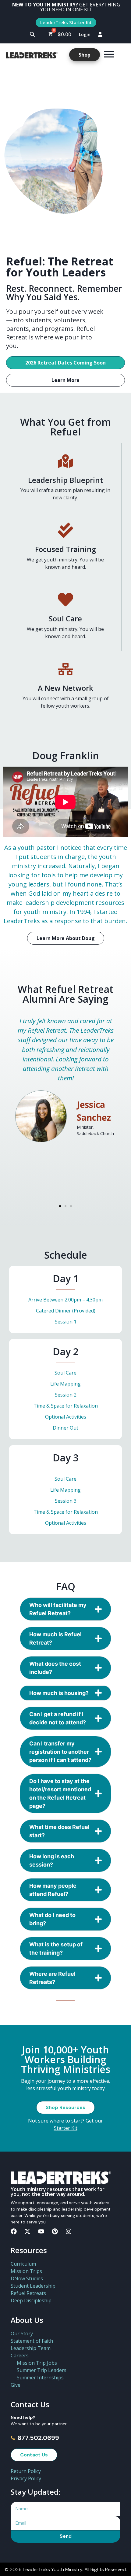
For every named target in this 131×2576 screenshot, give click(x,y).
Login (85, 34)
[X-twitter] (27, 2231)
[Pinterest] (55, 2231)
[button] (32, 34)
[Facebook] (14, 2231)
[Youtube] (41, 2231)
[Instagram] (69, 2231)
